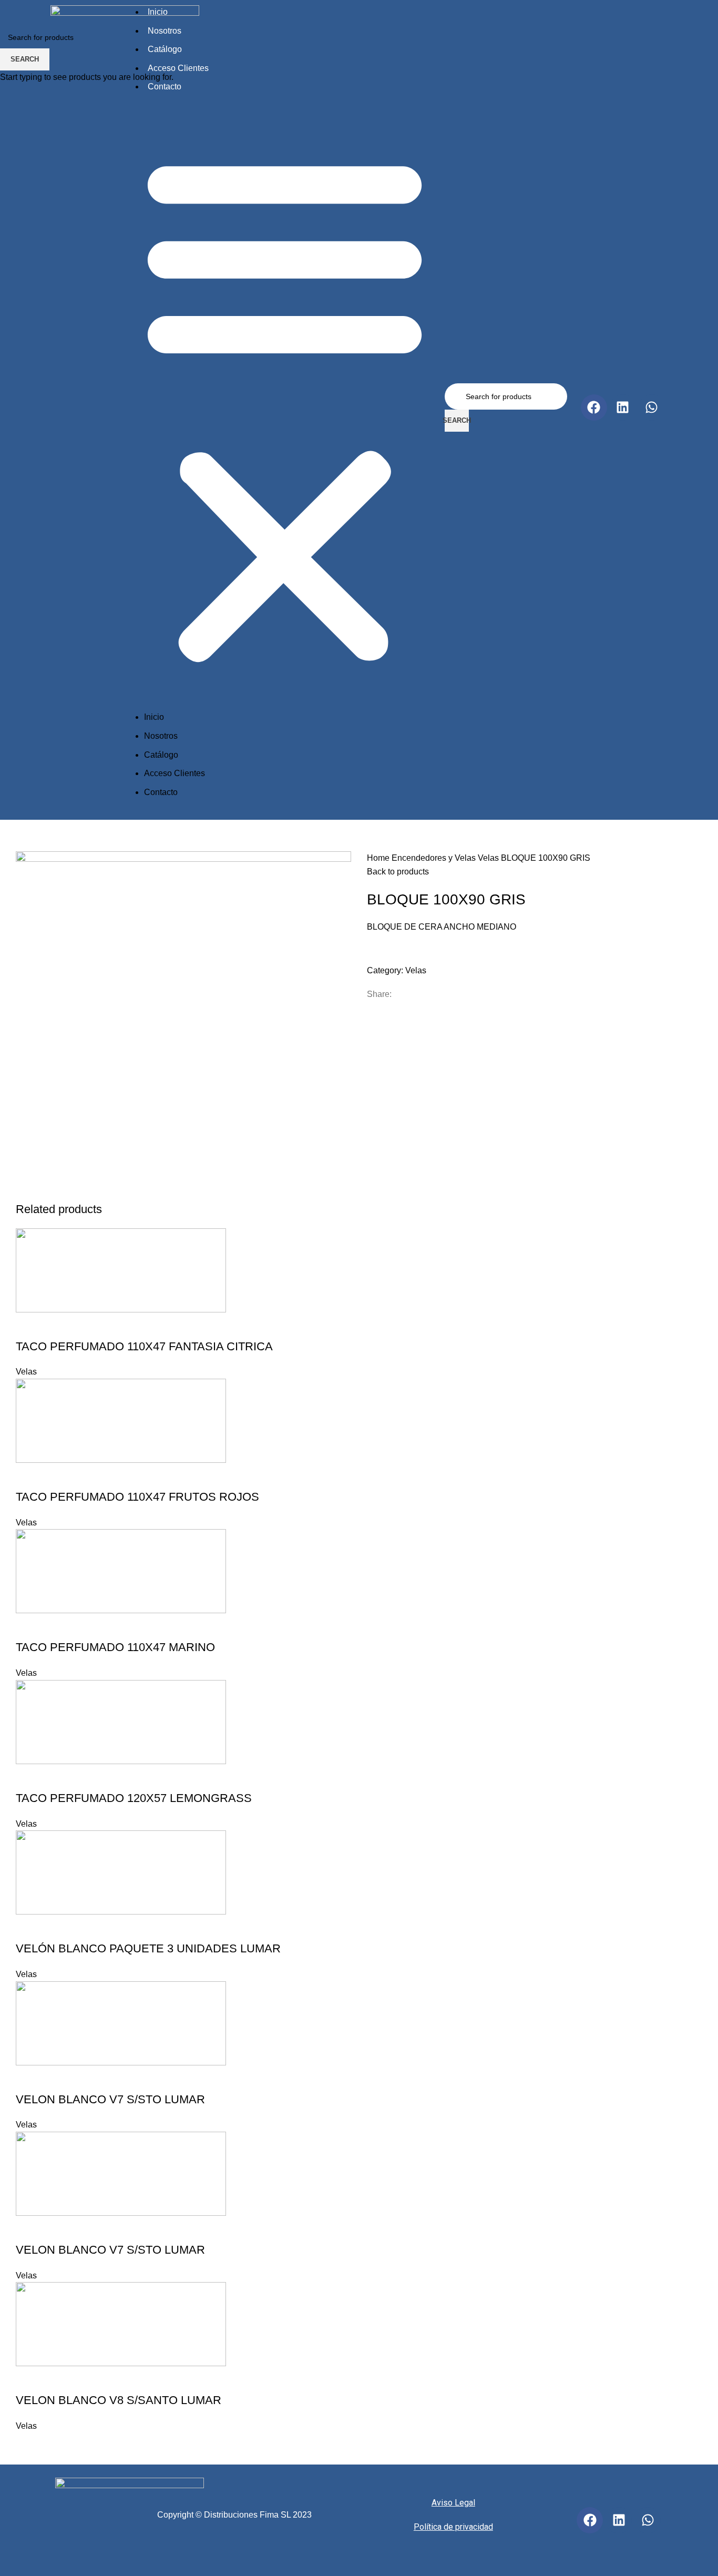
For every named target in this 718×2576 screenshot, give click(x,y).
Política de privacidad (453, 2527)
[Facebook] (590, 2520)
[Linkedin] (619, 2520)
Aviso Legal (453, 2503)
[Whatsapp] (648, 2520)
